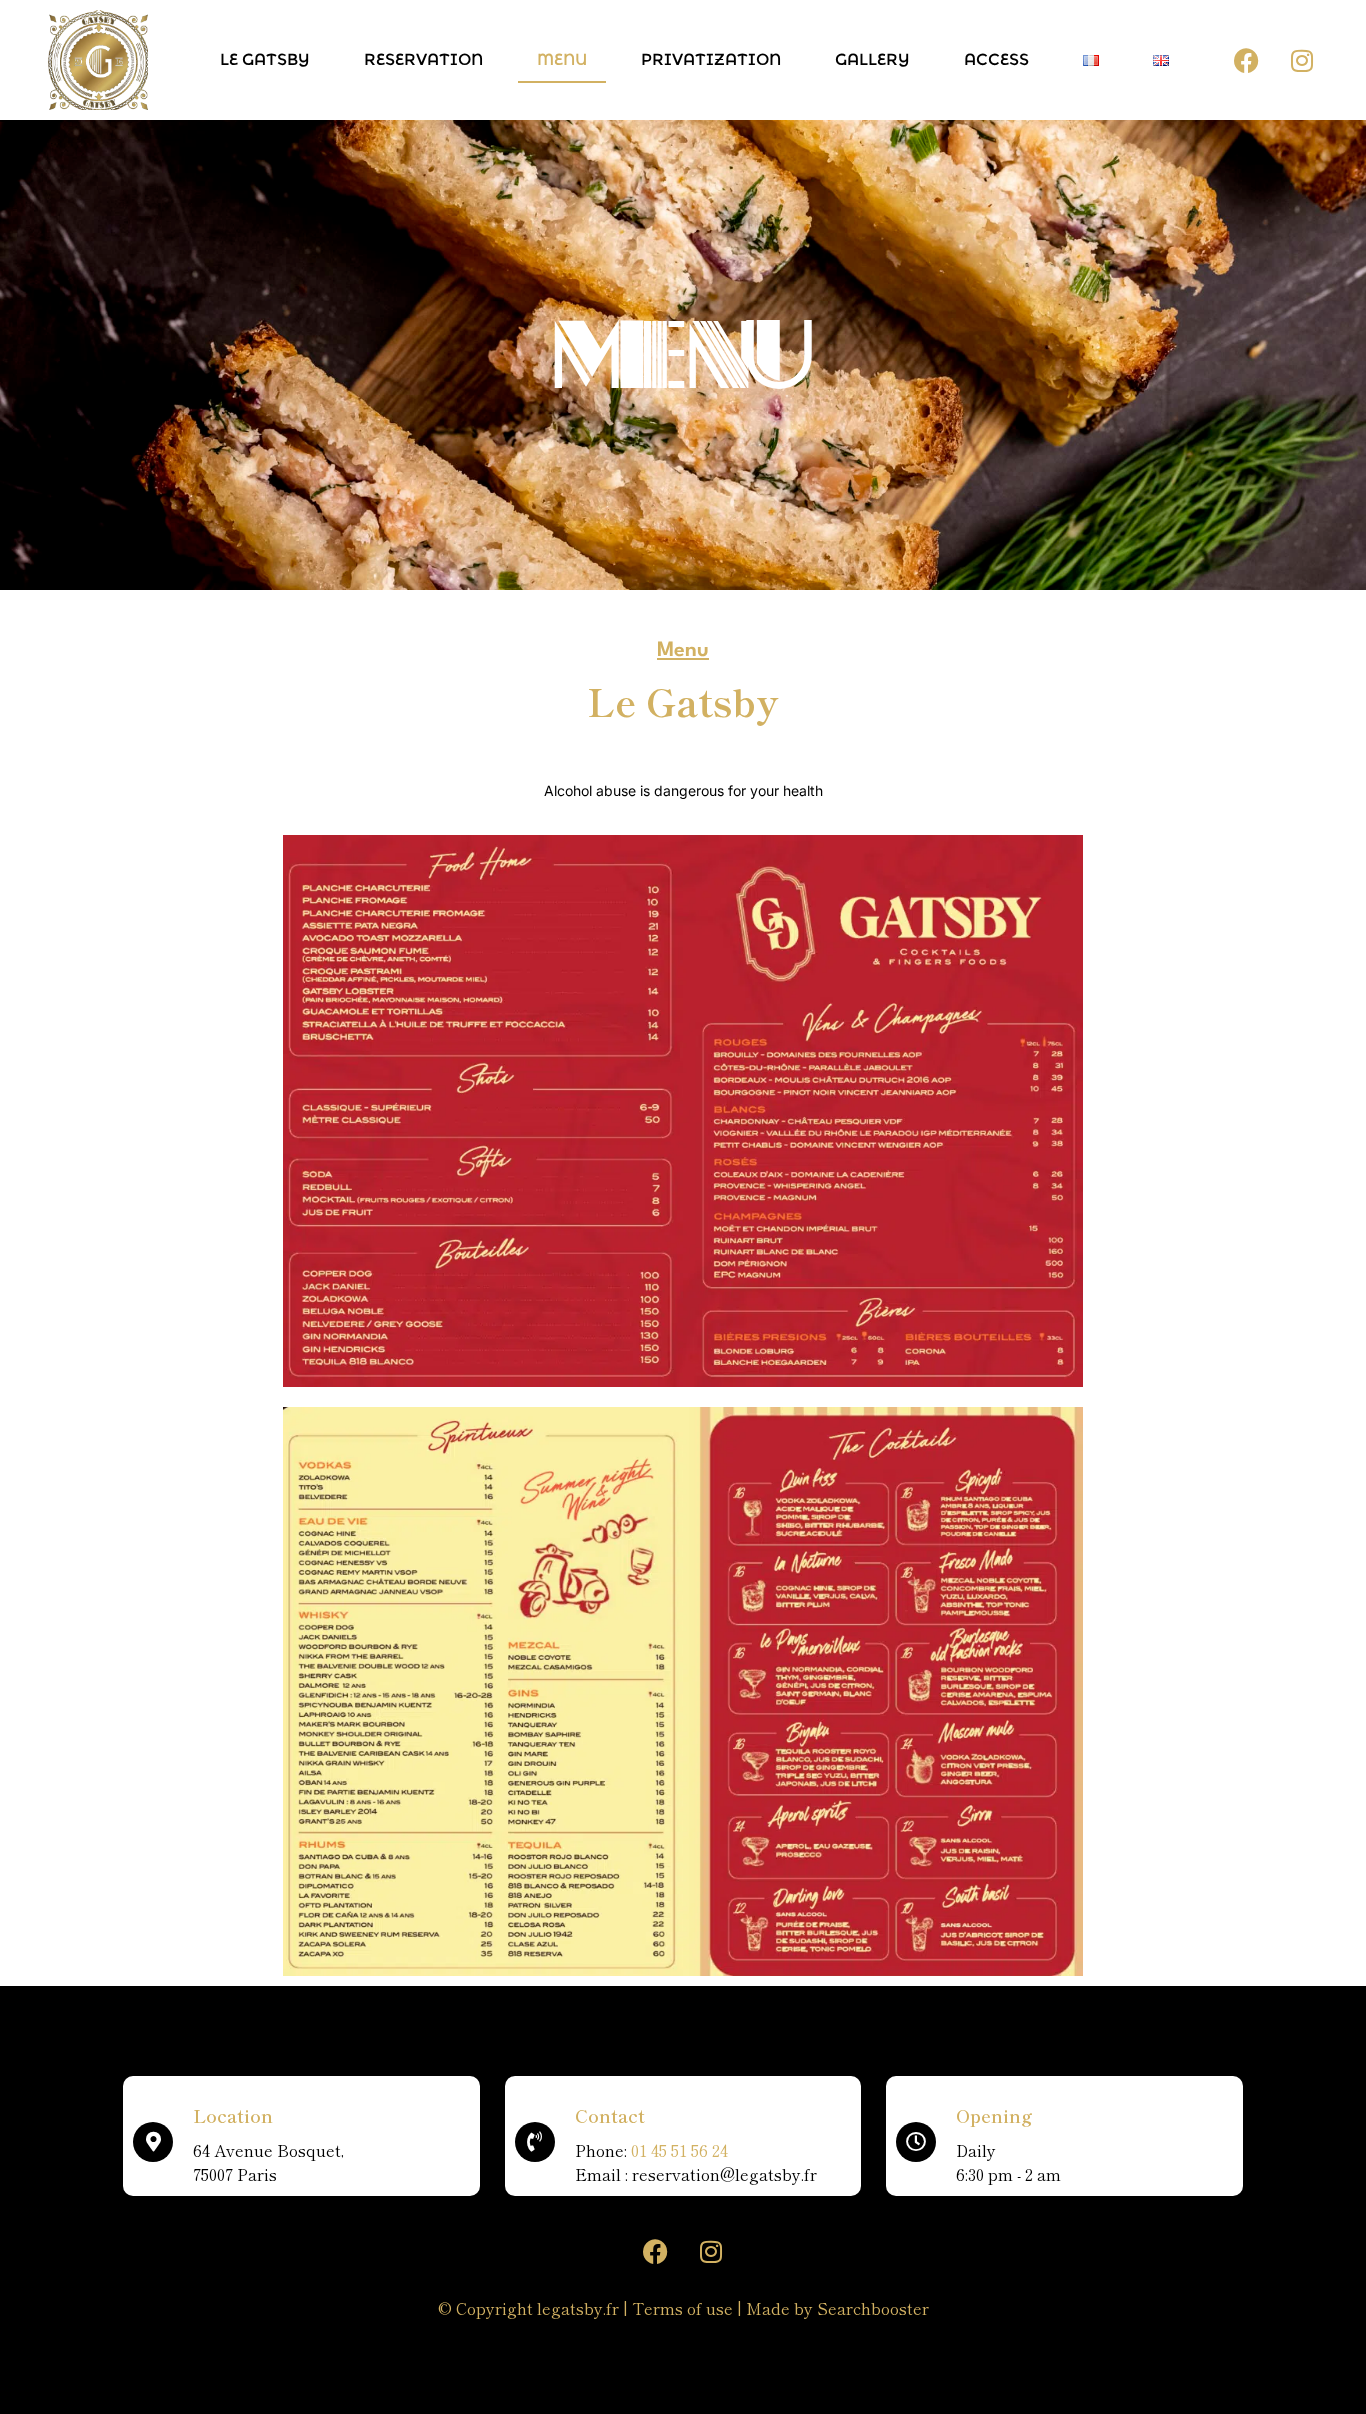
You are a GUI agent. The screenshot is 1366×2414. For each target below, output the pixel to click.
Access (996, 59)
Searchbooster (873, 2308)
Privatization (711, 59)
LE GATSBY (265, 59)
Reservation (423, 59)
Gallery (872, 59)
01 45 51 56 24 (679, 2150)
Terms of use (682, 2308)
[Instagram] (1302, 60)
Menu (562, 59)
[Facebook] (1247, 60)
